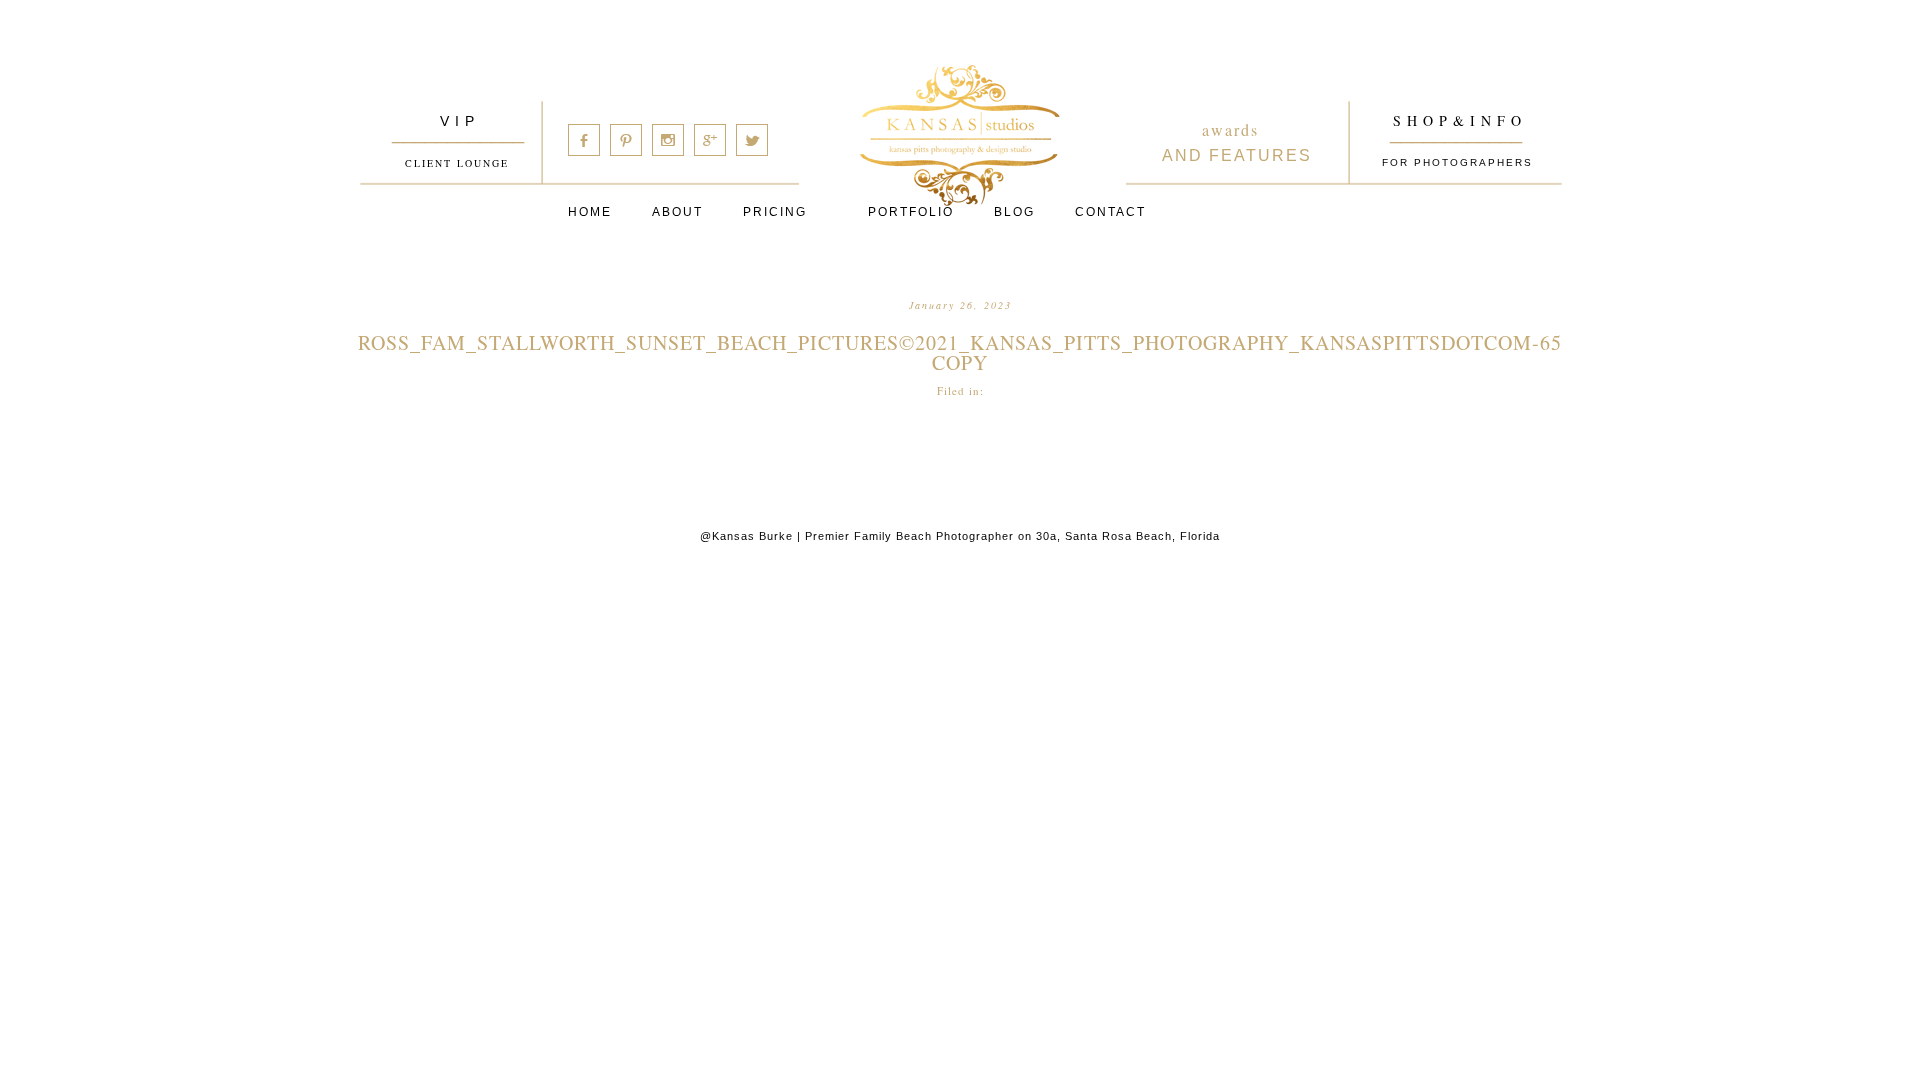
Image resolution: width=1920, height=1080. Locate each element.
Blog (1014, 212)
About (677, 212)
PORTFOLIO (911, 212)
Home (590, 212)
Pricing (775, 212)
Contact (1110, 212)
